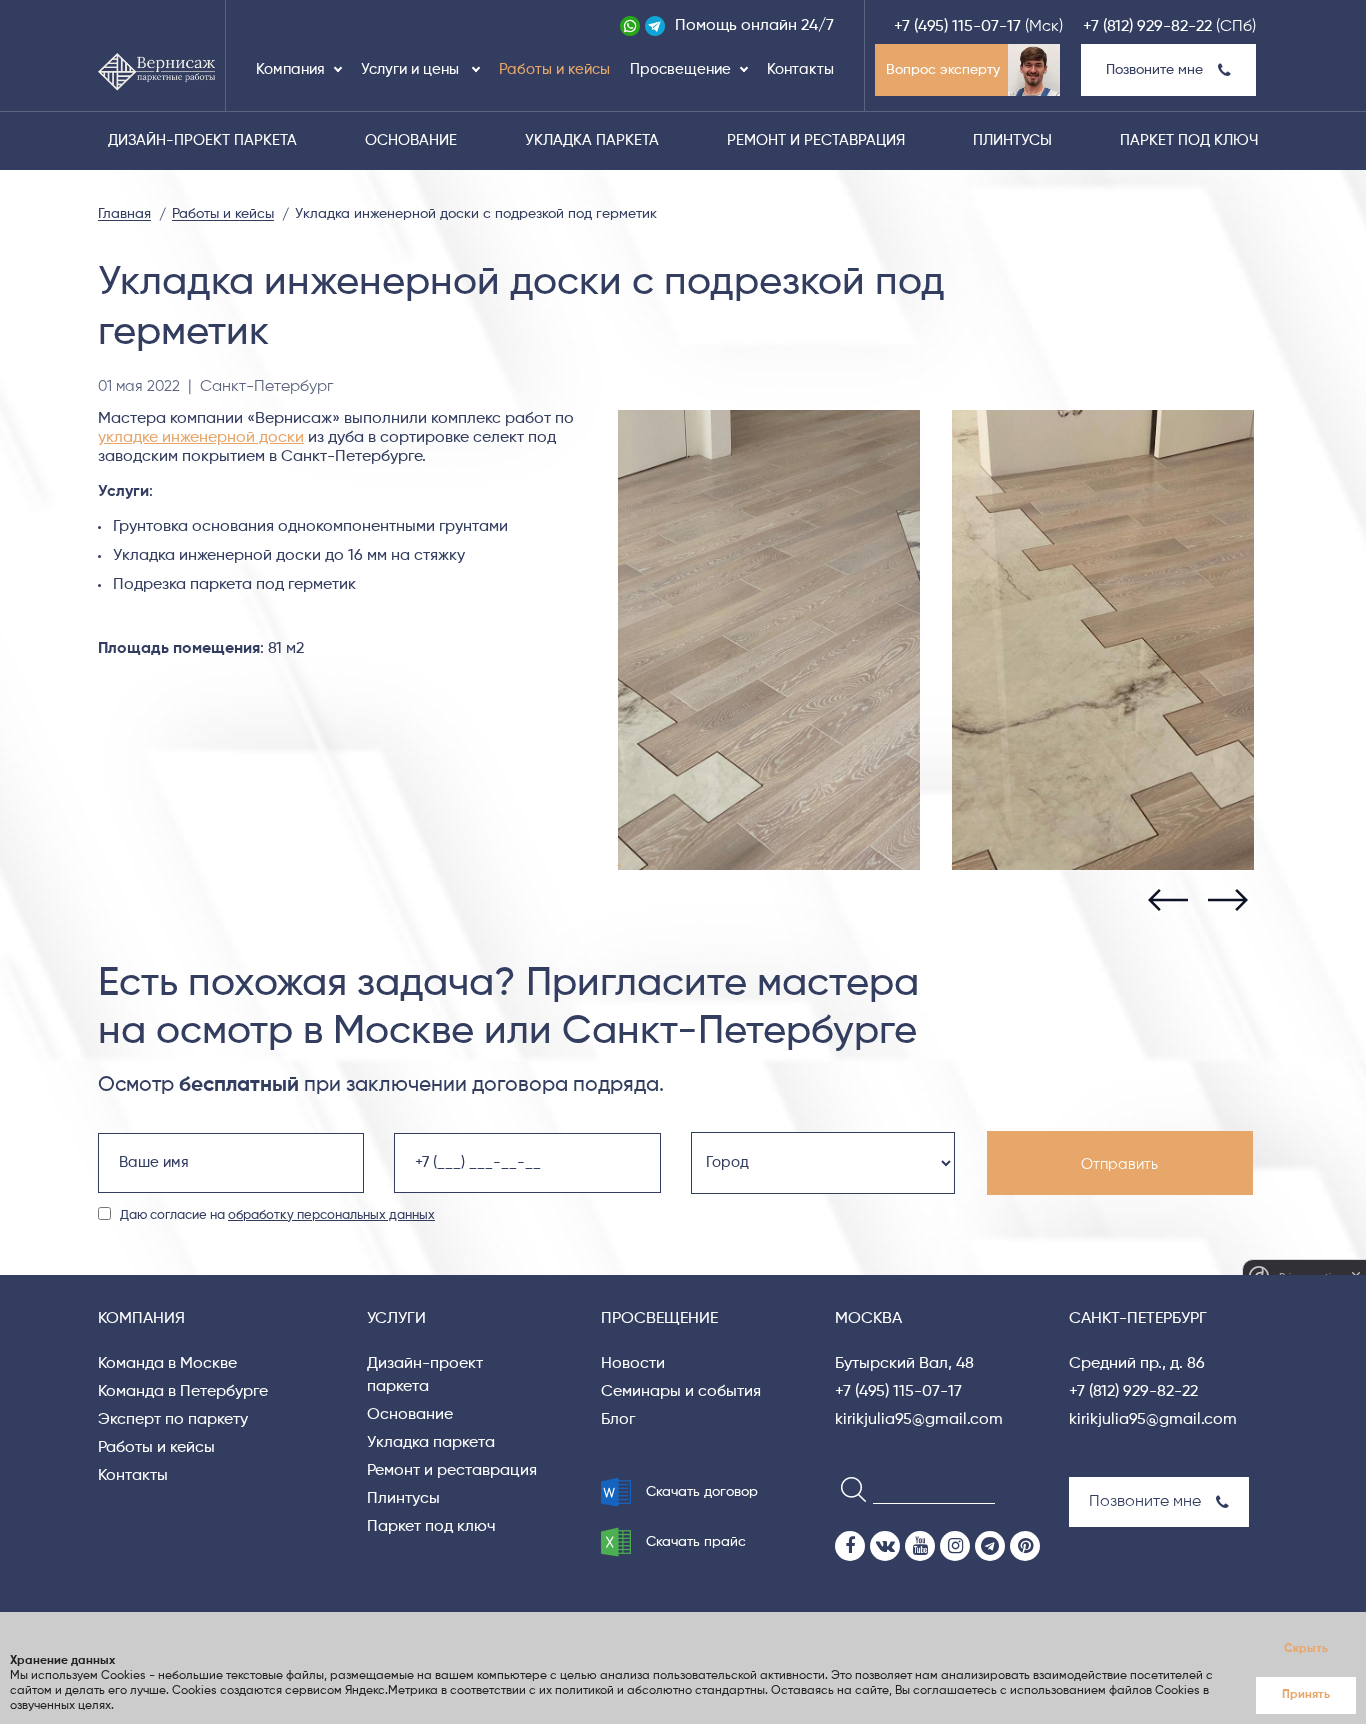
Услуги (396, 1319)
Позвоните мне (1154, 70)
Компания (290, 69)
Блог (618, 1420)
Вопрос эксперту (943, 70)
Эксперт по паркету (173, 1420)
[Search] (847, 1488)
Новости (633, 1364)
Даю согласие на (277, 1215)
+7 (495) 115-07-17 (957, 27)
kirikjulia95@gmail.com (919, 1420)
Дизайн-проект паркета (202, 140)
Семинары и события (681, 1392)
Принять (1306, 1695)
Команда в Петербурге (183, 1392)
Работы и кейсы (554, 69)
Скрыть (1306, 1649)
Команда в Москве (167, 1364)
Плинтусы (1012, 140)
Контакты (800, 69)
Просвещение (680, 69)
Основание (411, 140)
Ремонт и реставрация (816, 140)
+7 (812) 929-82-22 (1147, 27)
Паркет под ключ (1189, 140)
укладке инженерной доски (201, 438)
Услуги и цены (412, 69)
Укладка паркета (592, 140)
